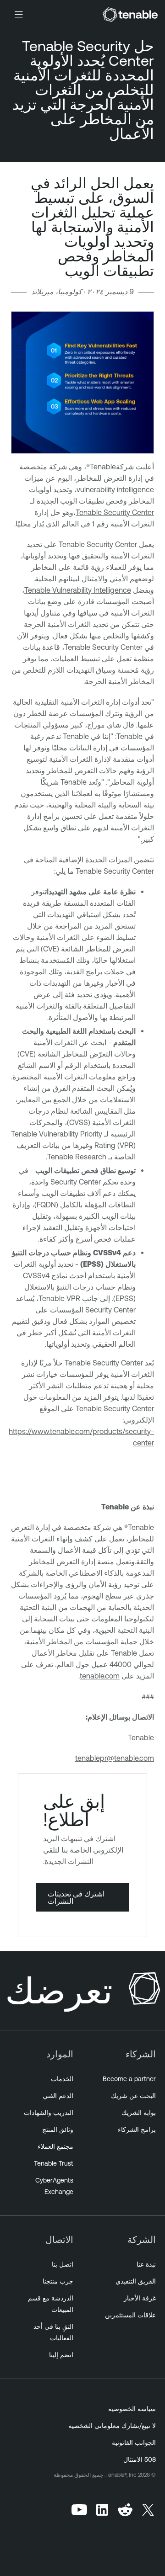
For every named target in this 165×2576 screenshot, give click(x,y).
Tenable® (101, 467)
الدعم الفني (58, 2096)
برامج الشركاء (137, 2130)
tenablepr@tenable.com (115, 1758)
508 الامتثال (140, 2459)
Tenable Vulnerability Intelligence (78, 590)
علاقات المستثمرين (130, 2315)
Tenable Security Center (115, 512)
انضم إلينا (61, 2355)
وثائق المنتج (58, 2130)
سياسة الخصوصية (132, 2409)
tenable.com (100, 1676)
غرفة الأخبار (140, 2298)
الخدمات (62, 2079)
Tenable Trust (54, 2163)
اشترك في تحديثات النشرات (76, 1897)
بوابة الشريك (139, 2113)
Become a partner (129, 2079)
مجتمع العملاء (55, 2146)
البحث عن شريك (133, 2096)
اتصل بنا (63, 2264)
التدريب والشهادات (49, 2113)
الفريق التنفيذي (136, 2281)
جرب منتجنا (58, 2281)
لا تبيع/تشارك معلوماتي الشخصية (112, 2426)
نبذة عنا (146, 2264)
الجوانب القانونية (134, 2443)
